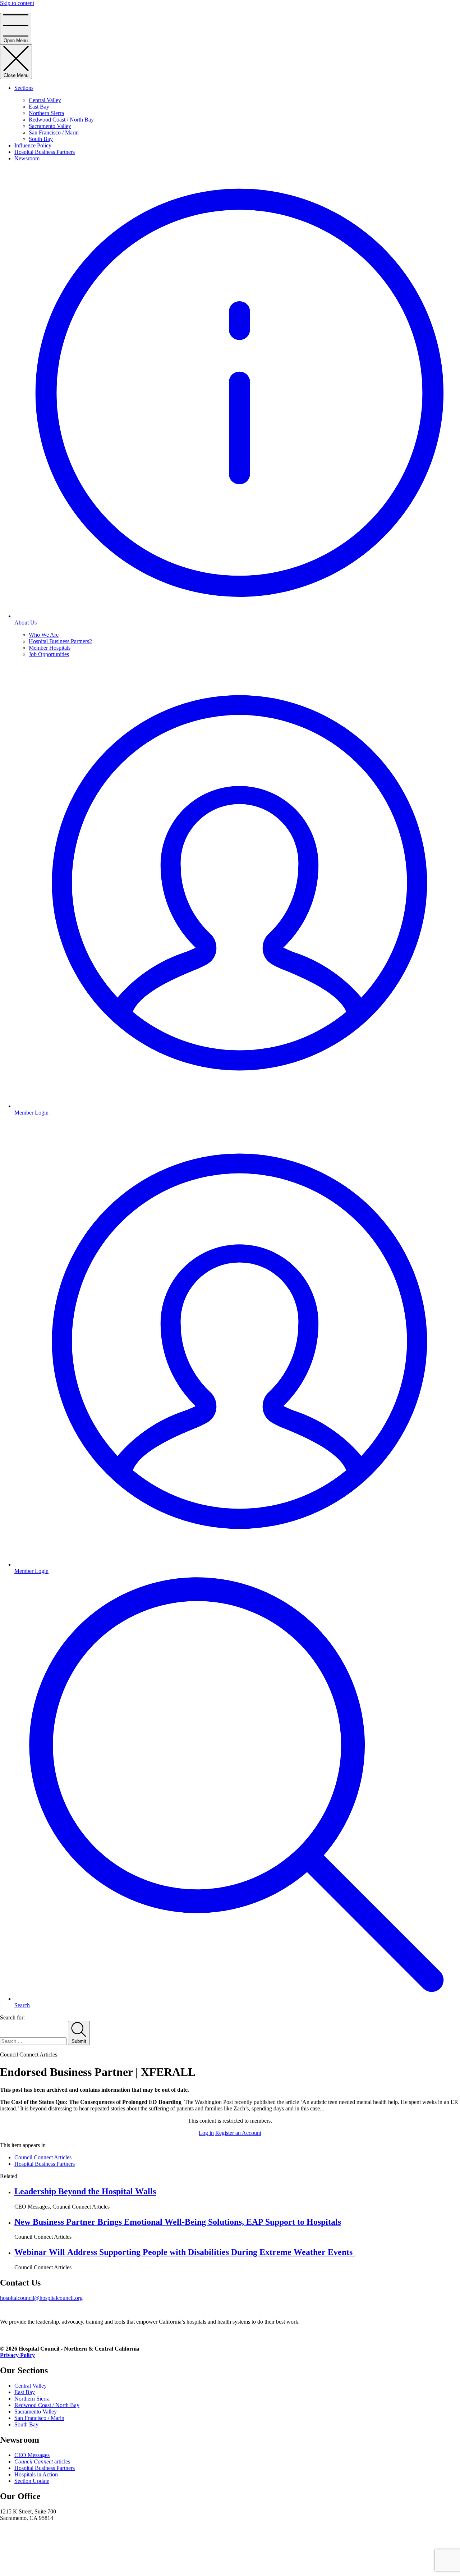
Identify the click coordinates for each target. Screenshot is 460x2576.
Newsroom (27, 158)
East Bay (39, 107)
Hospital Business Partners (45, 152)
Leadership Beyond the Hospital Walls (85, 2191)
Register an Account (238, 2133)
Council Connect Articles (43, 2157)
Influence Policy (33, 145)
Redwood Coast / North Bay (61, 120)
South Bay (41, 139)
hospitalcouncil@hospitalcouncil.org (41, 2298)
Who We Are (44, 635)
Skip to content (17, 3)
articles (42, 2461)
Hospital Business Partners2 (60, 641)
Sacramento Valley (50, 126)
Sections (24, 88)
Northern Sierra (46, 113)
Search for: (12, 2017)
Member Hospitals (50, 648)
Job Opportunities (49, 654)
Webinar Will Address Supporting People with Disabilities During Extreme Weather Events (185, 2252)
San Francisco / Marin (54, 132)
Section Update (32, 2481)
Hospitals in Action (36, 2474)
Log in (206, 2133)
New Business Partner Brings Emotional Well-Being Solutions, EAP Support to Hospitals (178, 2222)
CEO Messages (32, 2455)
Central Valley (45, 100)
